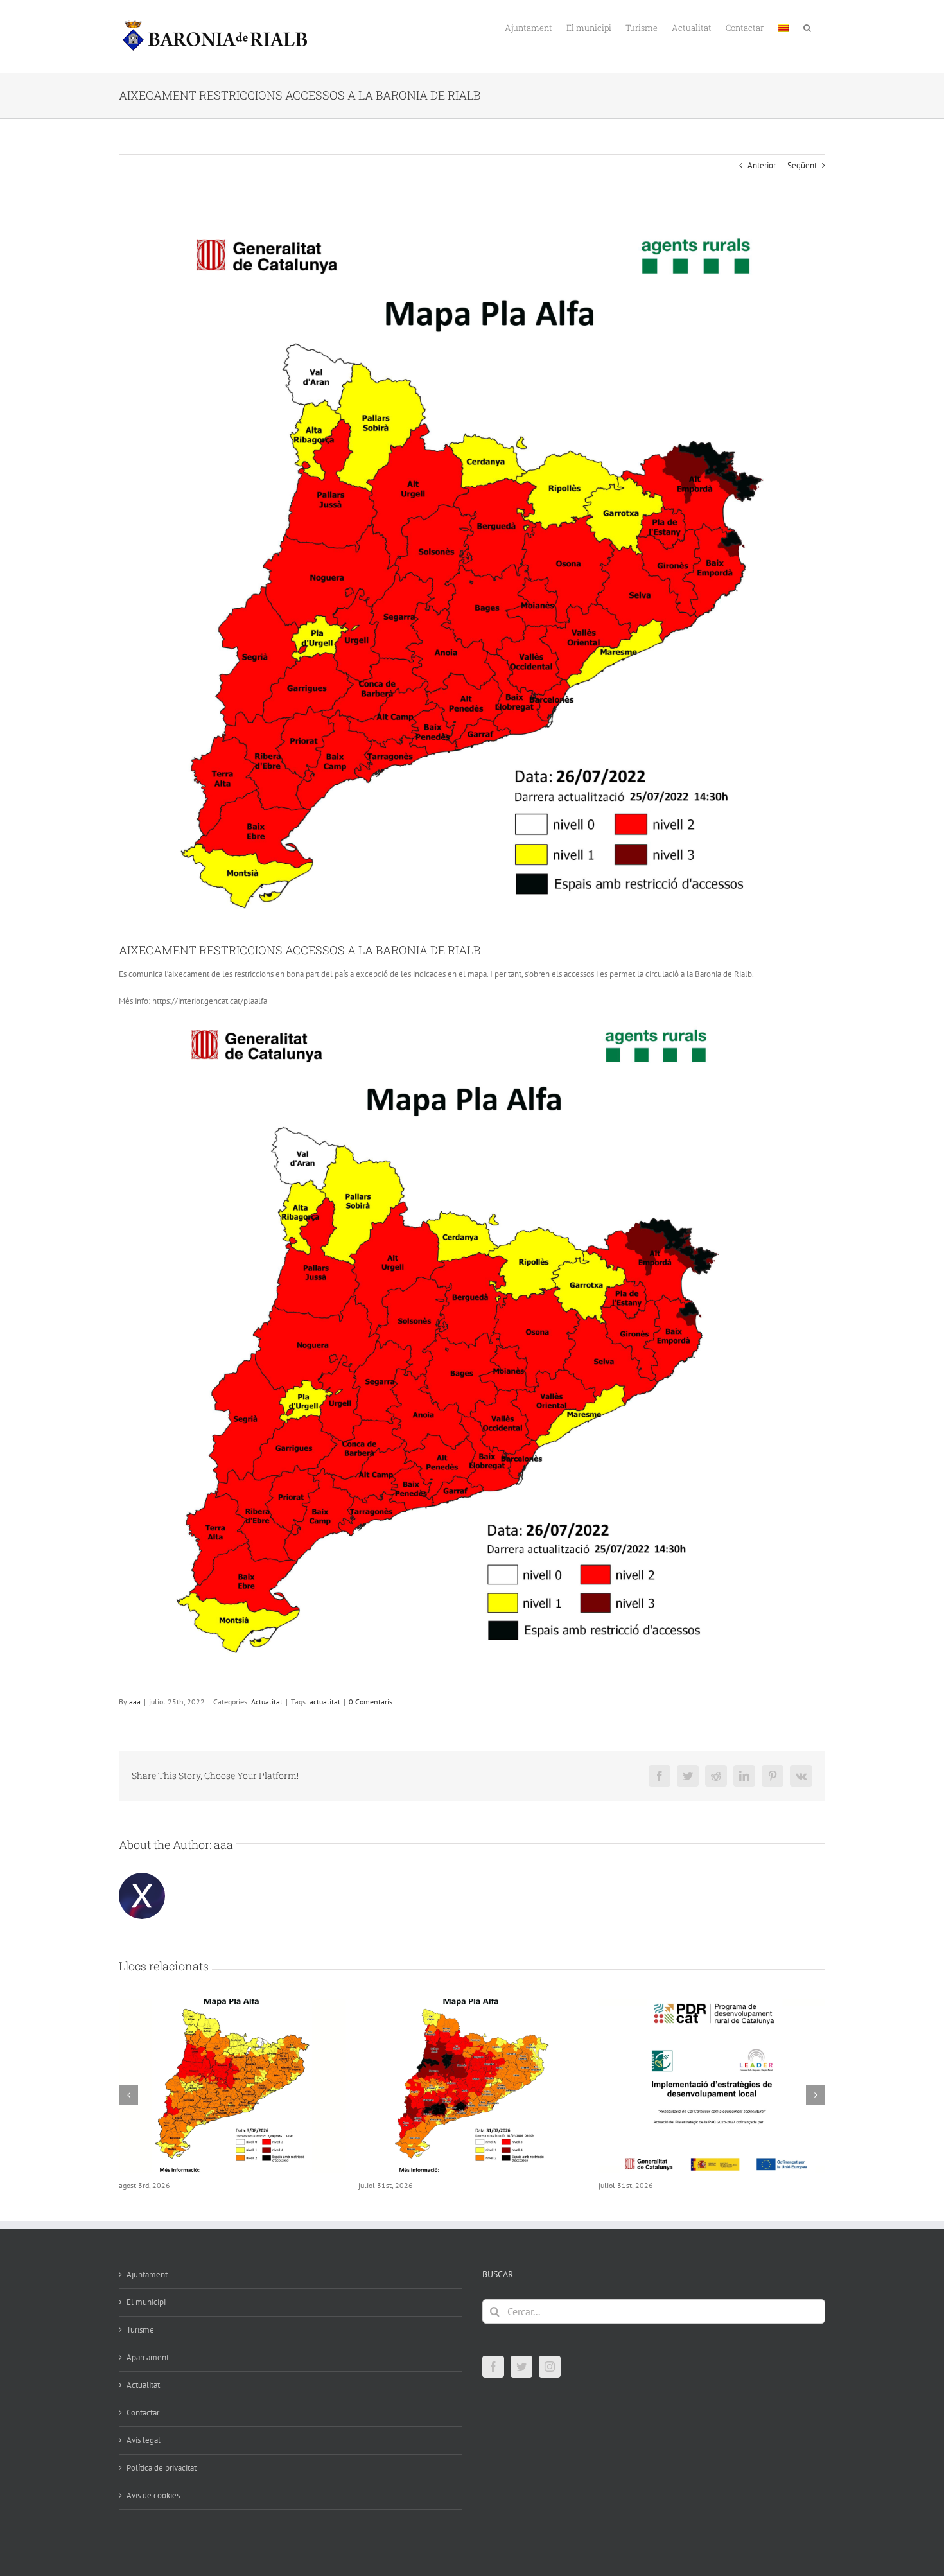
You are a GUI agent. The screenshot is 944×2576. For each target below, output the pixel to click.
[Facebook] (493, 2381)
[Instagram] (550, 2381)
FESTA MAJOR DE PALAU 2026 (663, 2186)
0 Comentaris (371, 1702)
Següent (802, 165)
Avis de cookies (153, 2510)
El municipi (146, 2316)
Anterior (762, 165)
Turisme (140, 2344)
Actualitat (267, 1702)
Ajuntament (147, 2289)
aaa (135, 1702)
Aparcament (148, 2371)
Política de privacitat (162, 2482)
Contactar (143, 2427)
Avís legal (144, 2454)
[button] (807, 27)
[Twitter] (521, 2381)
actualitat (325, 1702)
